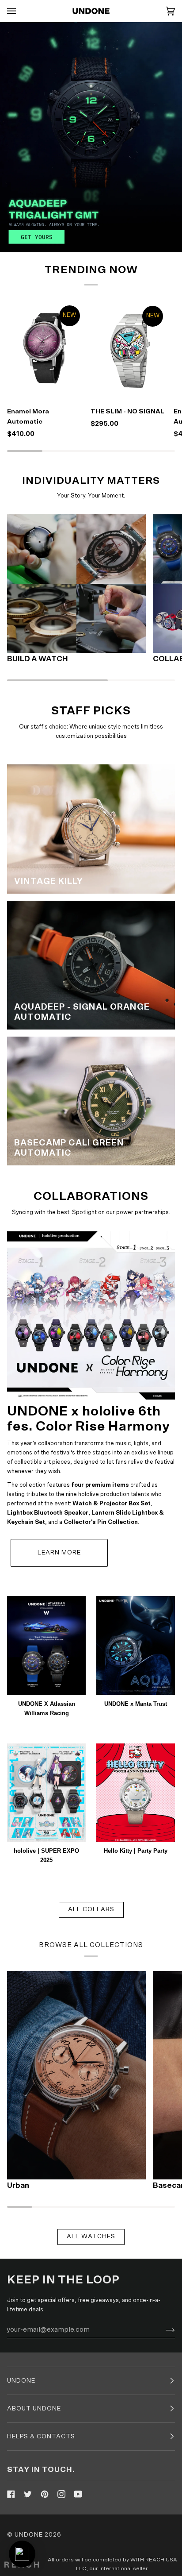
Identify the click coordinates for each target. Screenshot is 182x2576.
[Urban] (76, 2075)
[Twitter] (28, 2494)
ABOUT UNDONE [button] (34, 2409)
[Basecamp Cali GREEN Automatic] (91, 1101)
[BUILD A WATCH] (76, 583)
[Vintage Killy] (91, 829)
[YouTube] (78, 2494)
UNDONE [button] (21, 2381)
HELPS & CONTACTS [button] (41, 2437)
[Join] (163, 2329)
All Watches (91, 2237)
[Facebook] (11, 2494)
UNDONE (29, 2535)
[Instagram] (61, 2494)
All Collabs (91, 1909)
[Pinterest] (45, 2494)
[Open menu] (20, 11)
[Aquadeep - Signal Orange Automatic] (91, 965)
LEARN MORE (59, 1553)
